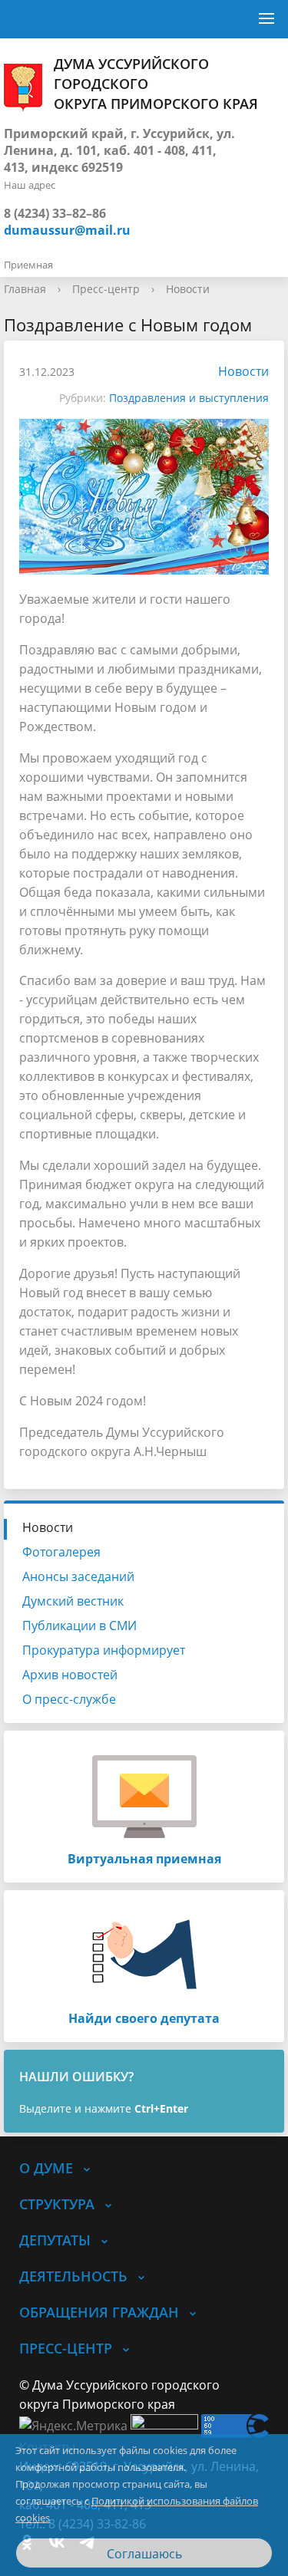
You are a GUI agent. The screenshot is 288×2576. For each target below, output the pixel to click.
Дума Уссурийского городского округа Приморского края (156, 84)
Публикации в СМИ (79, 1626)
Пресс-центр (106, 289)
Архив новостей (70, 1675)
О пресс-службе (69, 1699)
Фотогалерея (61, 1552)
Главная (25, 289)
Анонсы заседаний (78, 1576)
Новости (188, 289)
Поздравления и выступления (189, 398)
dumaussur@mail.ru (67, 230)
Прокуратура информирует (104, 1650)
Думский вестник (73, 1601)
